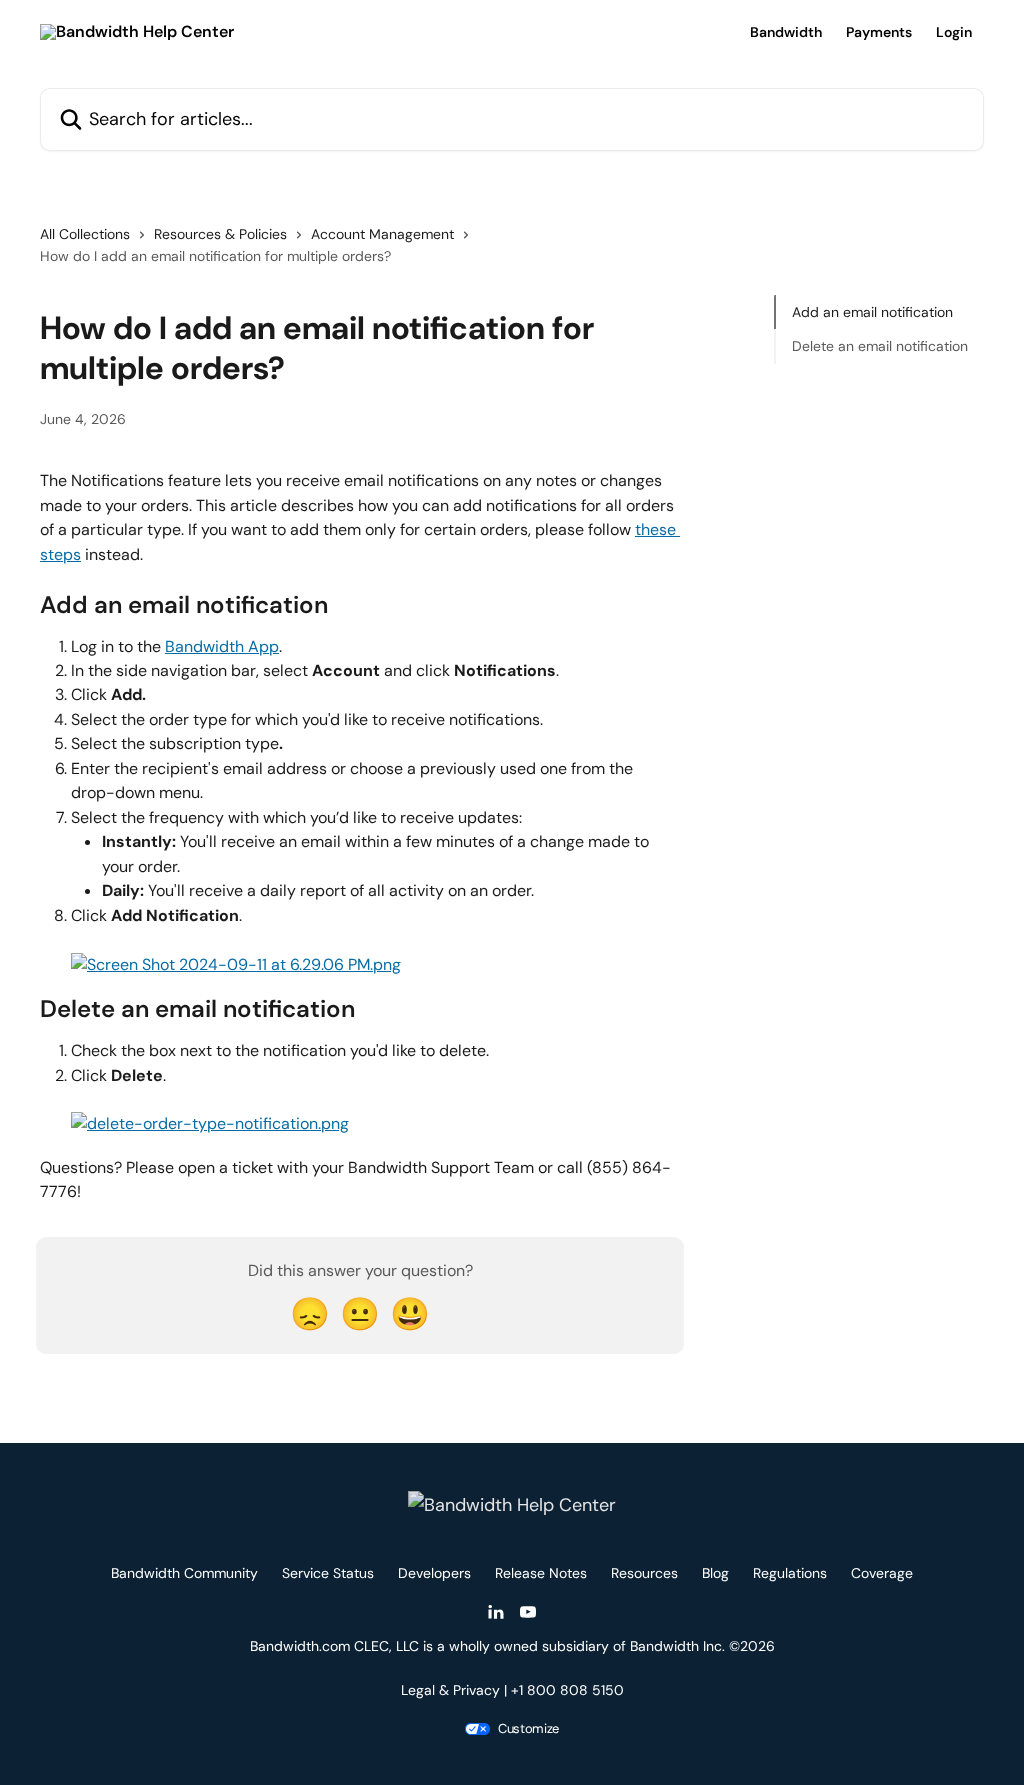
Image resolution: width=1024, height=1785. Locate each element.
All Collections (85, 234)
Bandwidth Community (184, 1573)
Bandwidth (786, 32)
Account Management (382, 234)
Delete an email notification (880, 346)
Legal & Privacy (450, 1690)
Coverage (882, 1573)
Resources (644, 1573)
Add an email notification (872, 312)
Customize (528, 1729)
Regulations (790, 1573)
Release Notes (541, 1573)
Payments (879, 32)
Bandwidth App (222, 646)
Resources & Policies (220, 234)
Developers (434, 1573)
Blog (715, 1573)
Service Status (328, 1573)
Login (954, 32)
